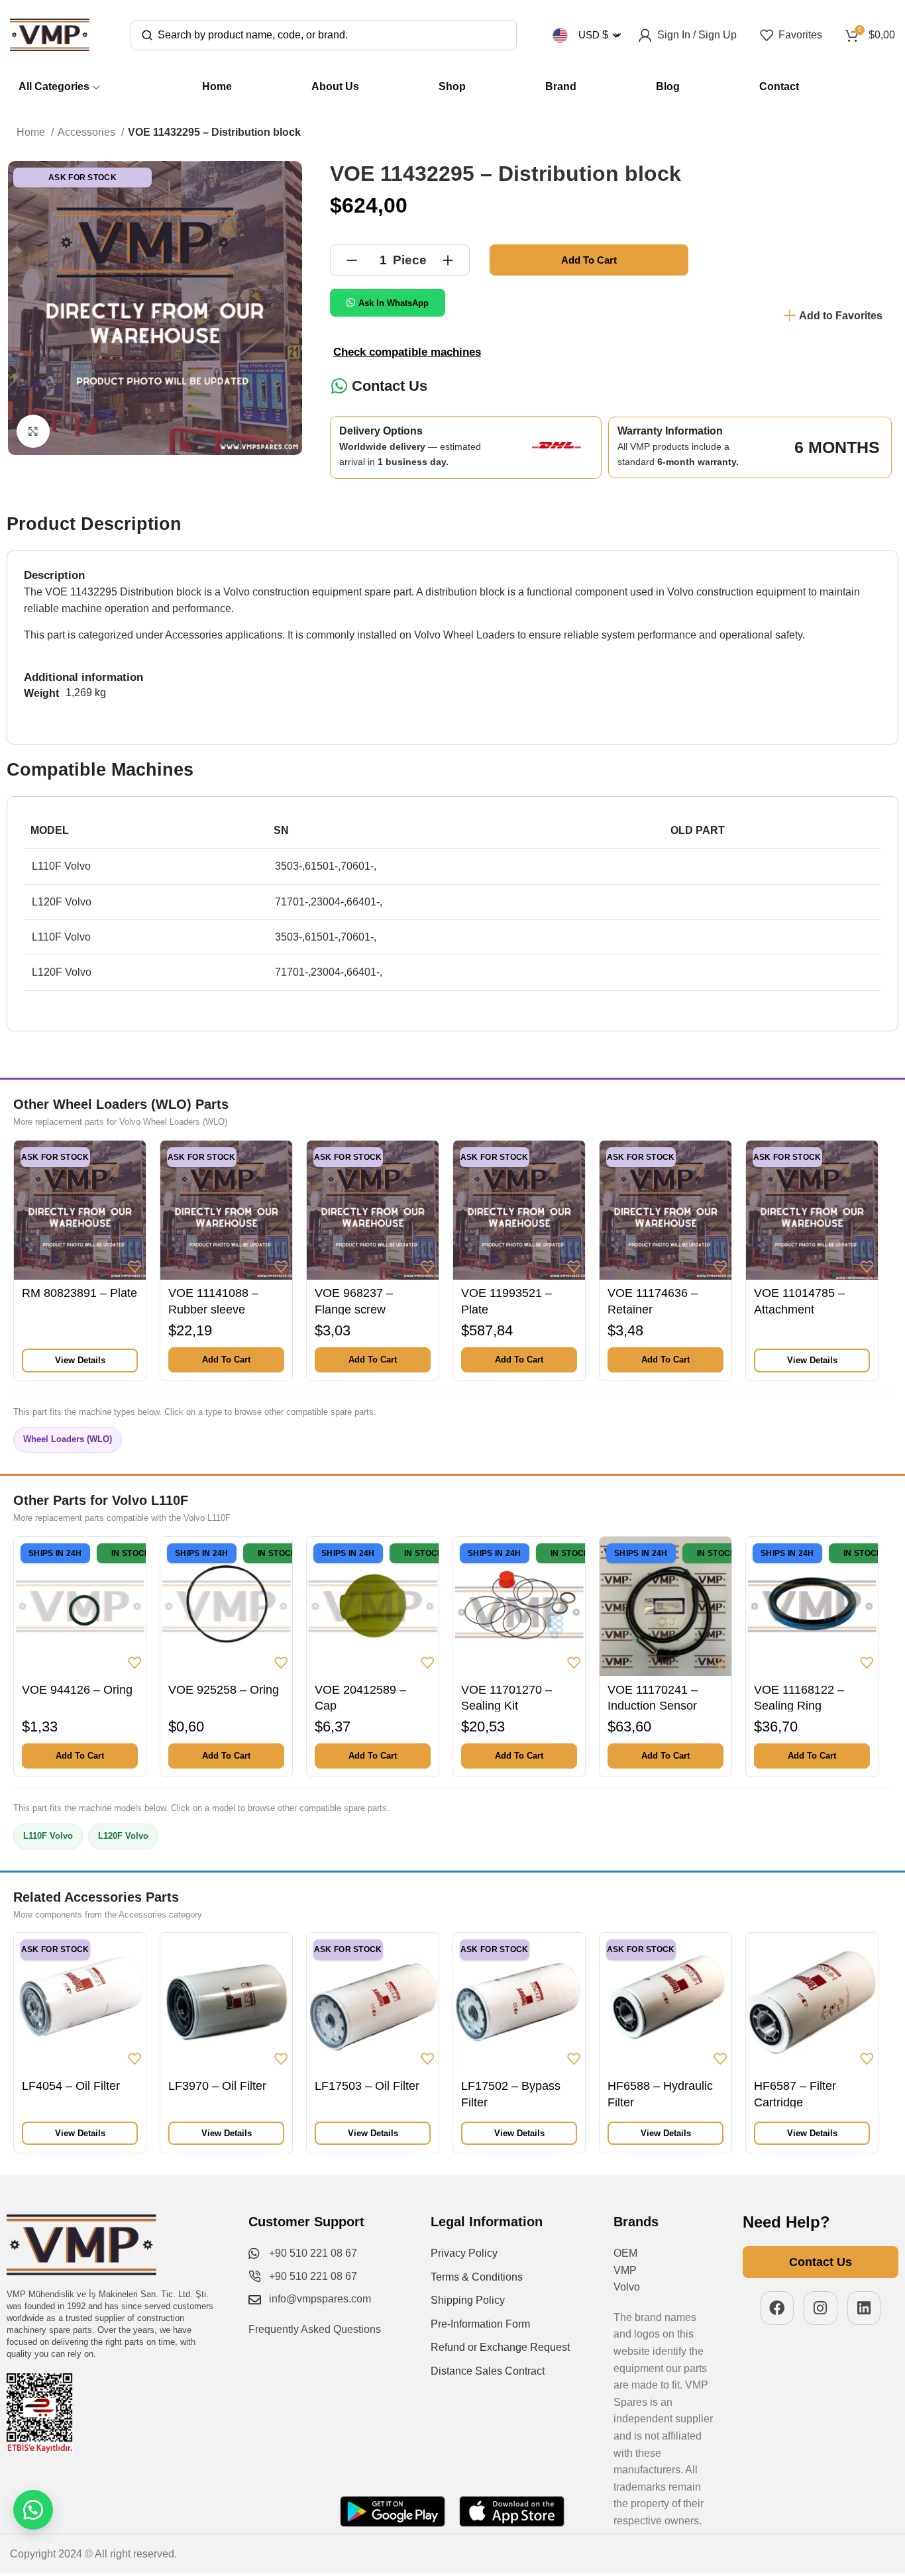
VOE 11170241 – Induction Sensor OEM (653, 1706)
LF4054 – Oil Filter (71, 2086)
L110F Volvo (48, 1836)
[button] (226, 1360)
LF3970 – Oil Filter (217, 2086)
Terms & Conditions (477, 2277)
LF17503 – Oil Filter (367, 2086)
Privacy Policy (464, 2253)
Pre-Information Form (480, 2324)
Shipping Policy (468, 2300)
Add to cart (589, 260)
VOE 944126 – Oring (77, 1690)
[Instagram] (821, 2308)
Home (32, 132)
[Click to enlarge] (33, 431)
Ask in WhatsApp (394, 303)
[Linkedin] (864, 2308)
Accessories (88, 132)
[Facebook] (777, 2308)
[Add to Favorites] (134, 1266)
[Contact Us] (339, 386)
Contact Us (390, 386)
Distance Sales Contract (488, 2371)
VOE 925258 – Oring (224, 1690)
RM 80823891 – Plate (80, 1293)
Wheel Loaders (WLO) (68, 1439)
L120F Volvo (123, 1836)
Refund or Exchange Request (500, 2347)
